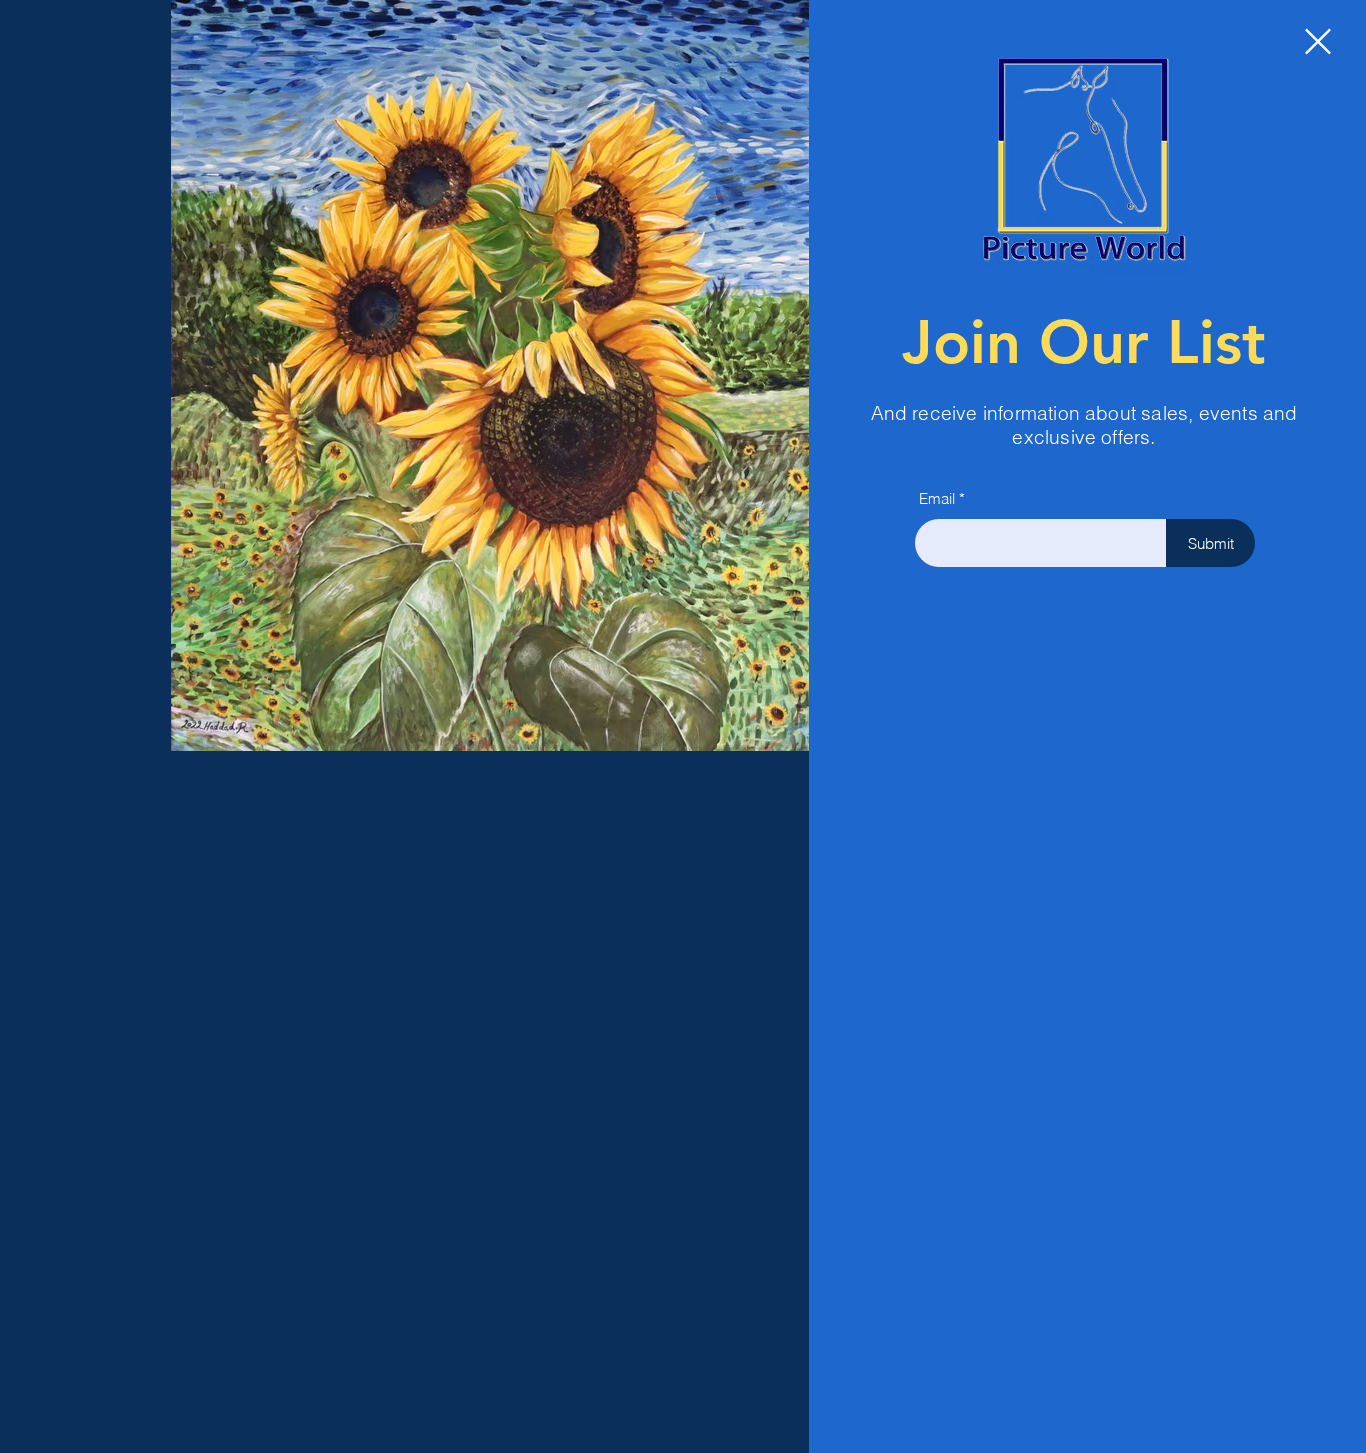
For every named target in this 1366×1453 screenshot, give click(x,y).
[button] (1318, 41)
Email (937, 498)
